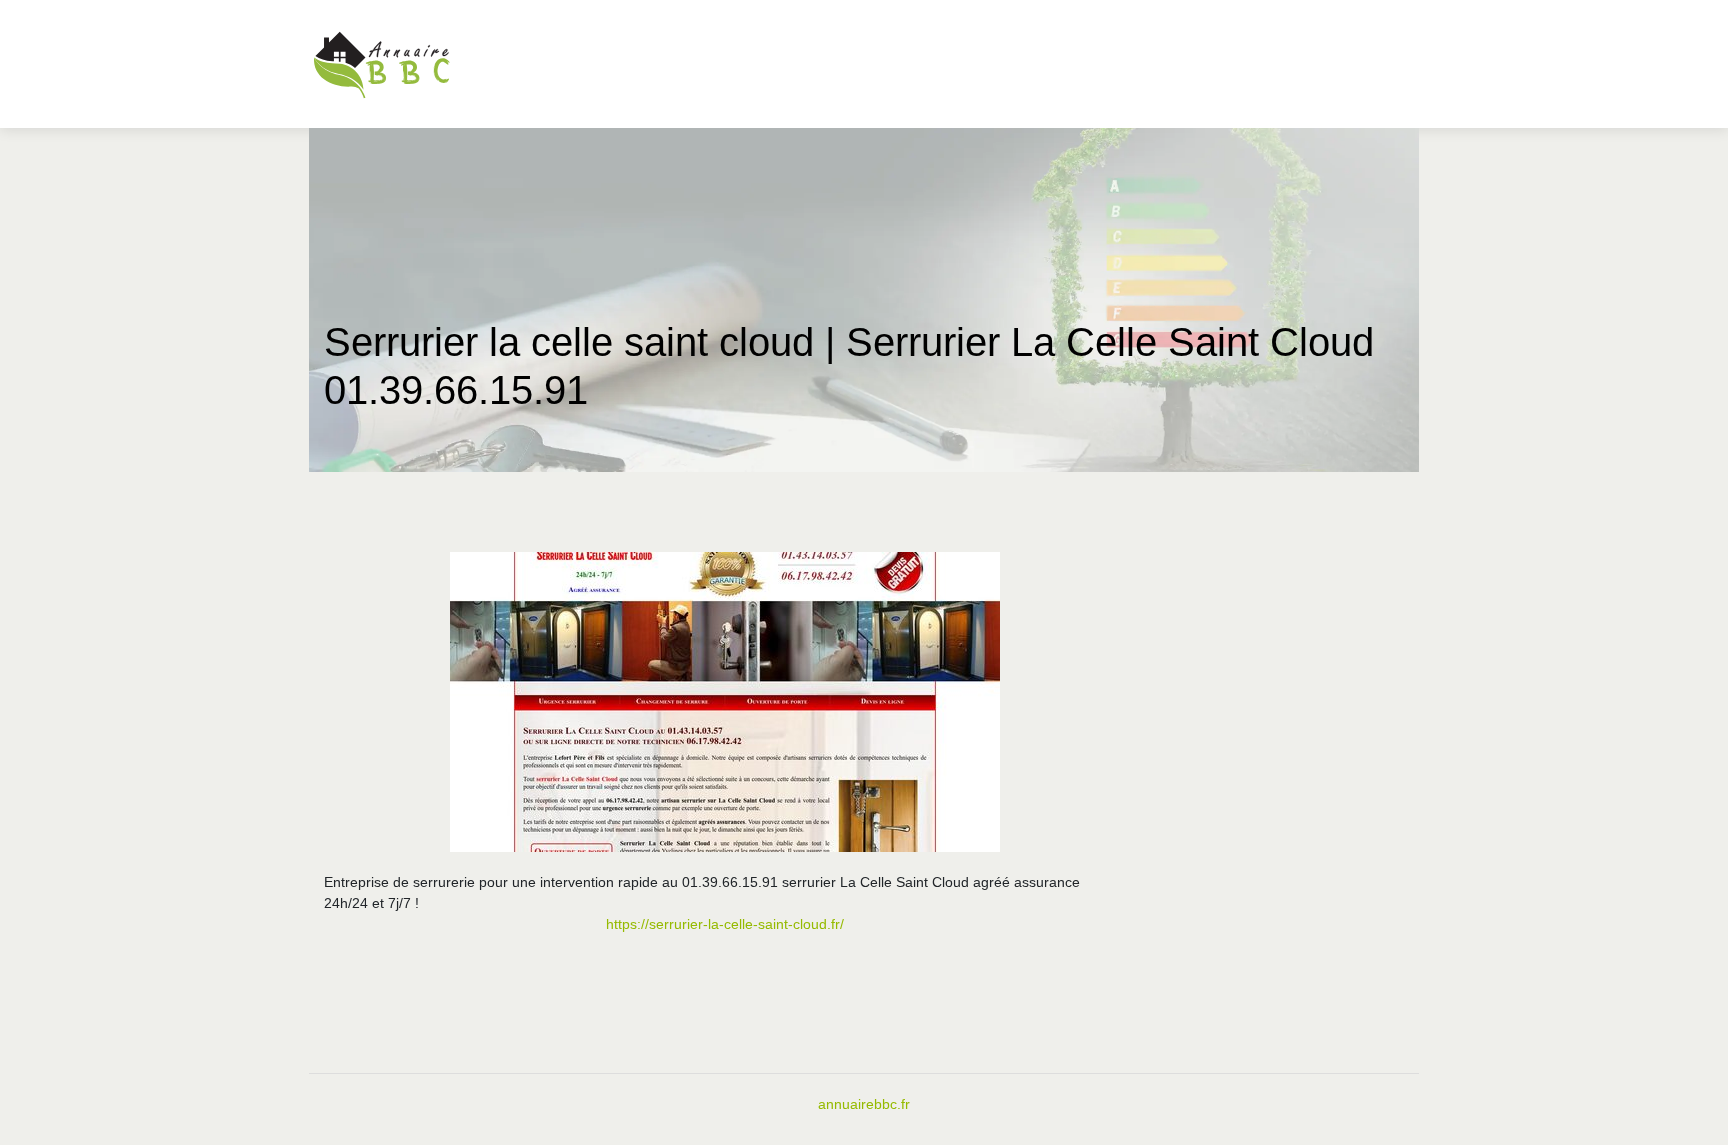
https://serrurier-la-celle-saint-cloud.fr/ (725, 924)
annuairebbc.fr (864, 1104)
